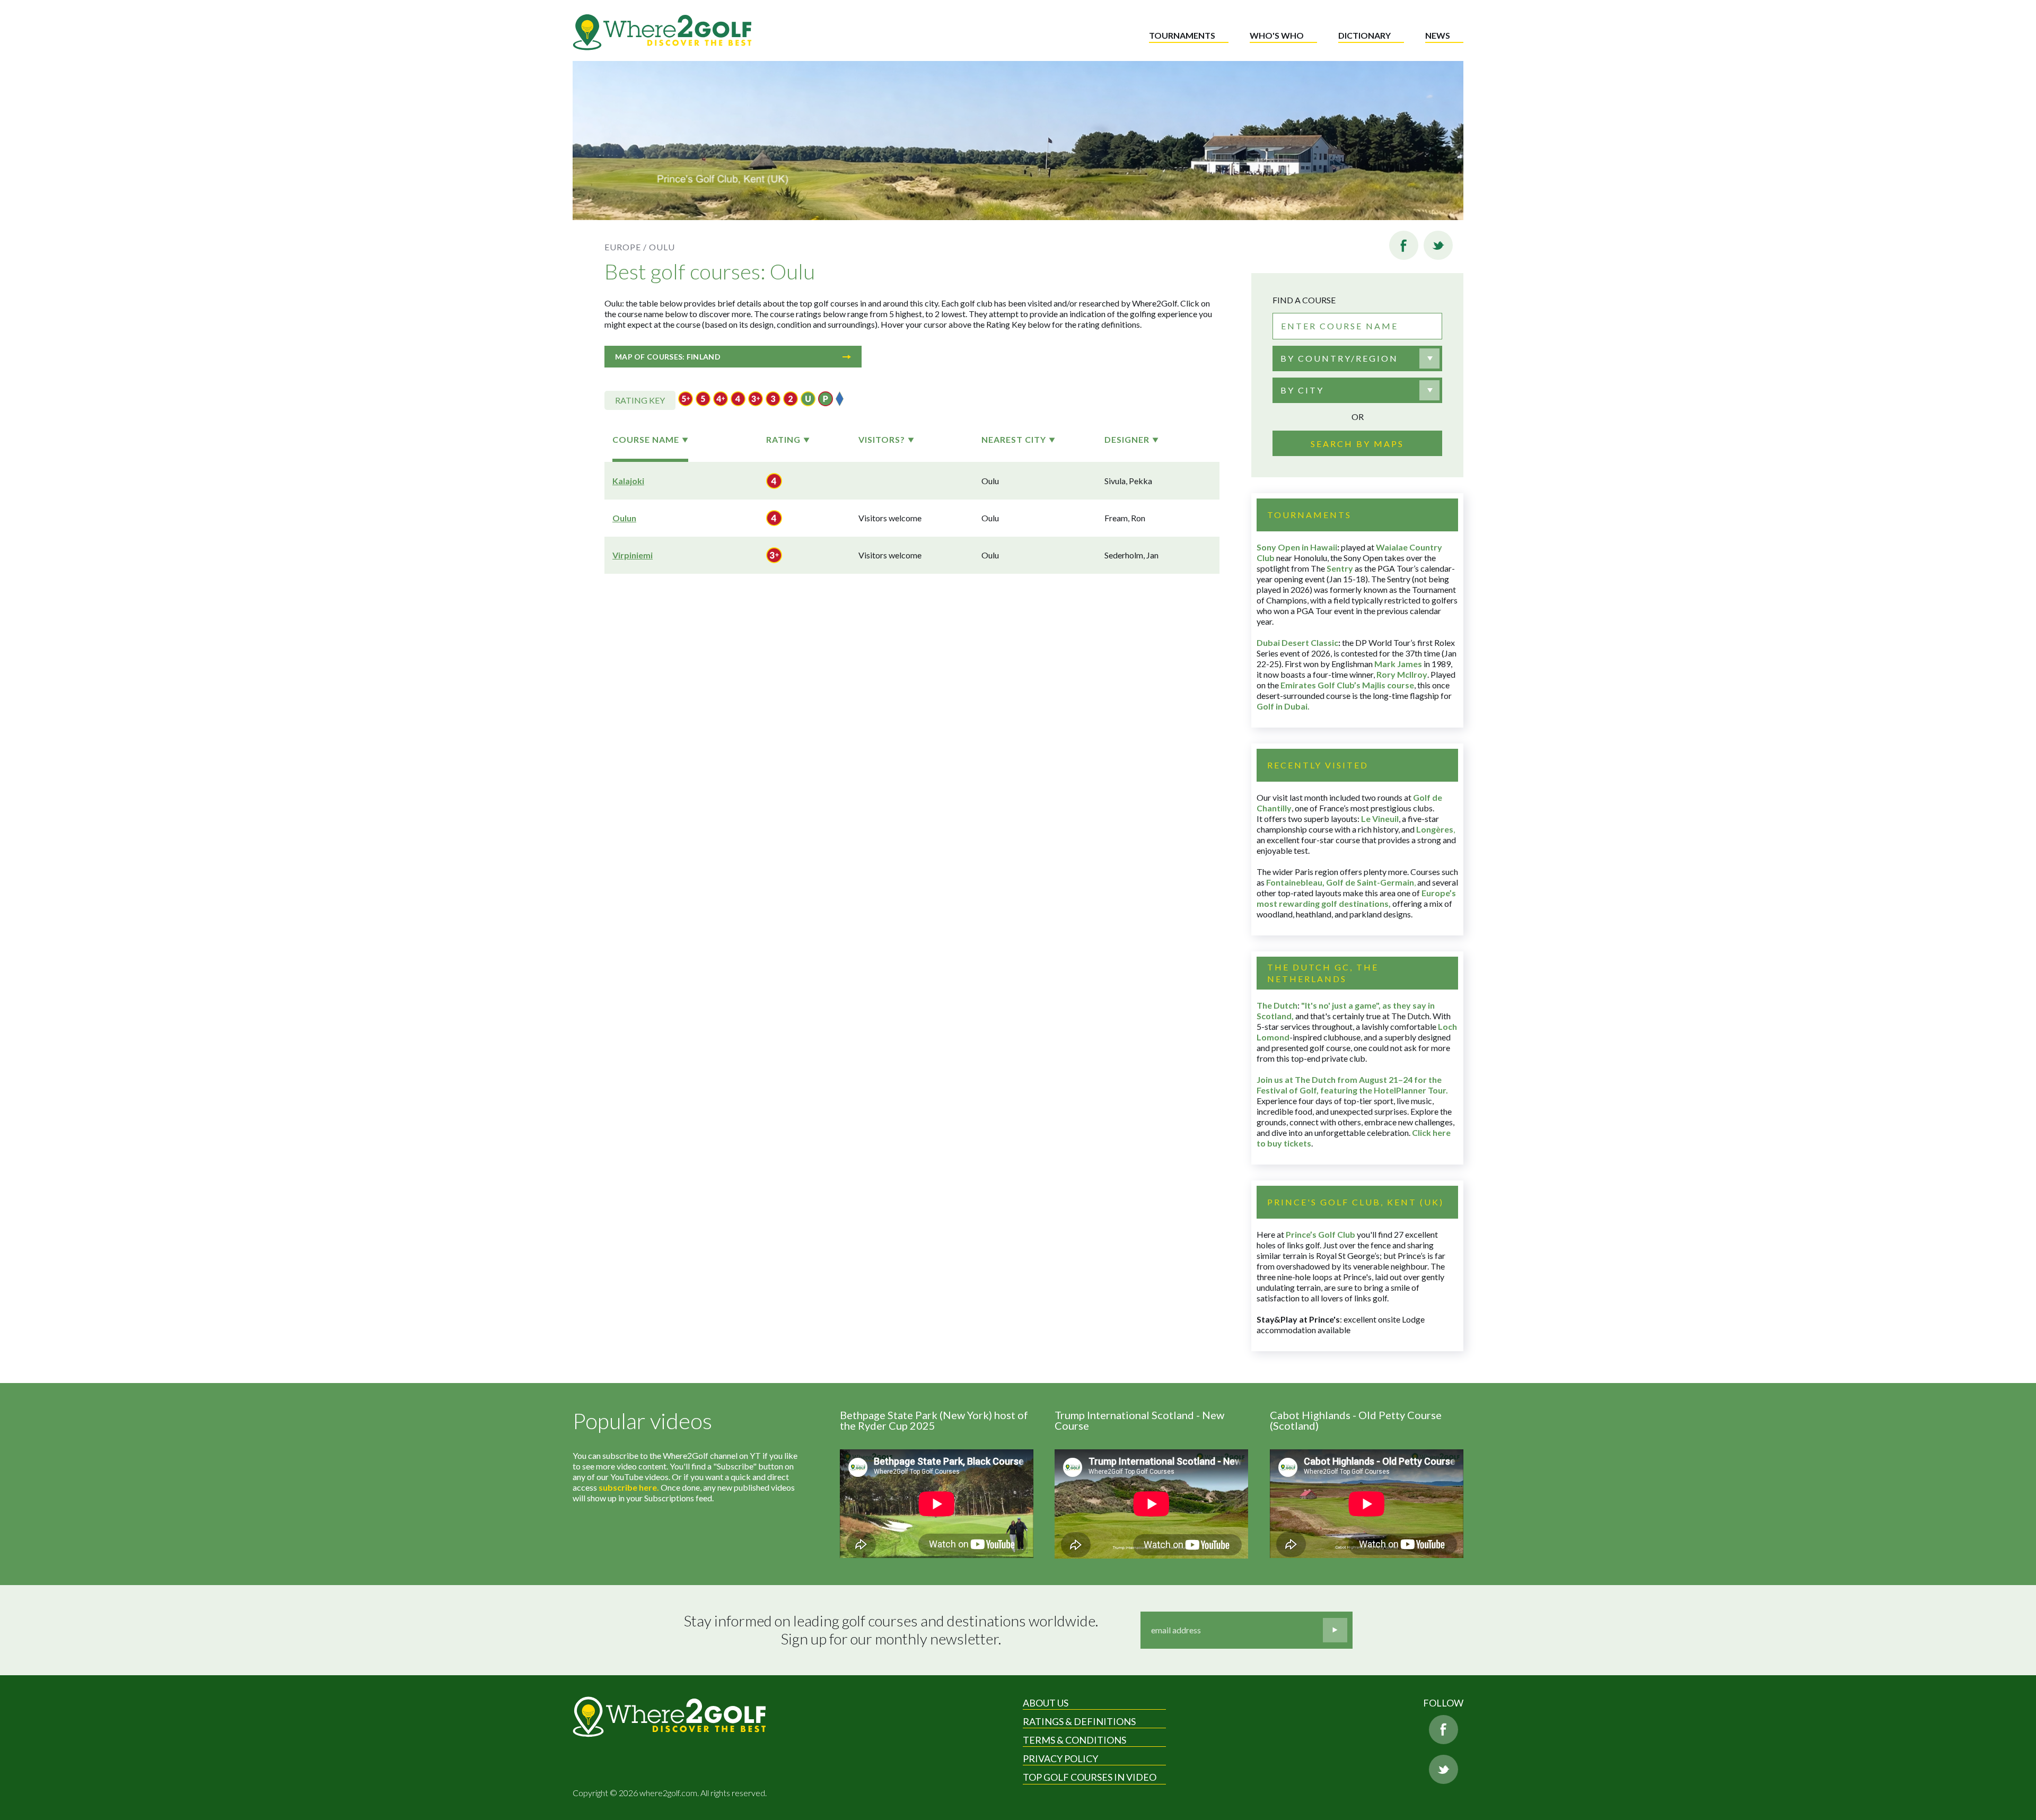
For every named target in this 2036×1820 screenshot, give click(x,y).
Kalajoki (628, 481)
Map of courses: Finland (668, 357)
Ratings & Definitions (1079, 1721)
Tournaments (1182, 35)
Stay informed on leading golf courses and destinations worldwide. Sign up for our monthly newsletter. (891, 1630)
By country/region (1339, 358)
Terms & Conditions (1074, 1740)
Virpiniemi (633, 555)
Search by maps (1357, 444)
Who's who (1277, 35)
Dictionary (1364, 35)
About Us (1046, 1703)
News (1438, 35)
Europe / (626, 247)
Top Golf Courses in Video (1090, 1777)
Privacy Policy (1060, 1758)
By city (1302, 390)
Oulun (624, 518)
